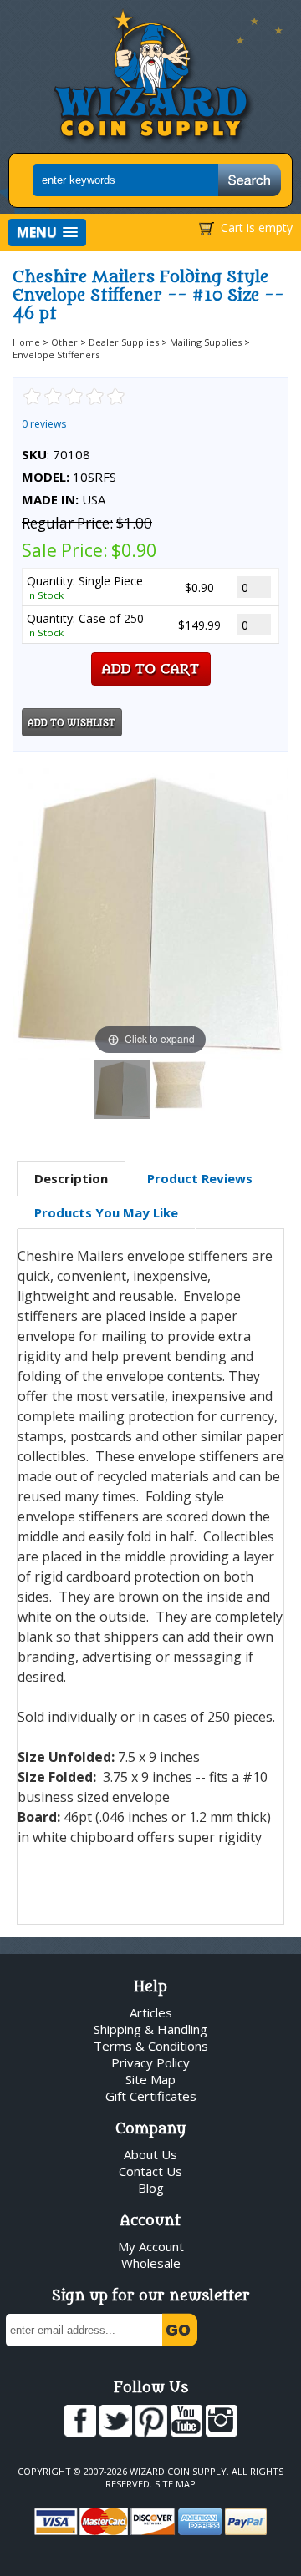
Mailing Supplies (206, 342)
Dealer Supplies (124, 342)
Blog (151, 2188)
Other (64, 342)
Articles (151, 2012)
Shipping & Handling (150, 2029)
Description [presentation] (71, 1178)
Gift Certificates (151, 2096)
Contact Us (150, 2171)
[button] (47, 233)
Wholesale (151, 2263)
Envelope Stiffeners (56, 354)
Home (26, 342)
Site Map (150, 2079)
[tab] (71, 1179)
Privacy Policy (150, 2062)
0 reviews (44, 424)
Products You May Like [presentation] (106, 1212)
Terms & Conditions (151, 2046)
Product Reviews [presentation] (200, 1178)
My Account (151, 2246)
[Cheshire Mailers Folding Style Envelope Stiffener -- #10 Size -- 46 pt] (123, 1089)
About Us (150, 2154)
